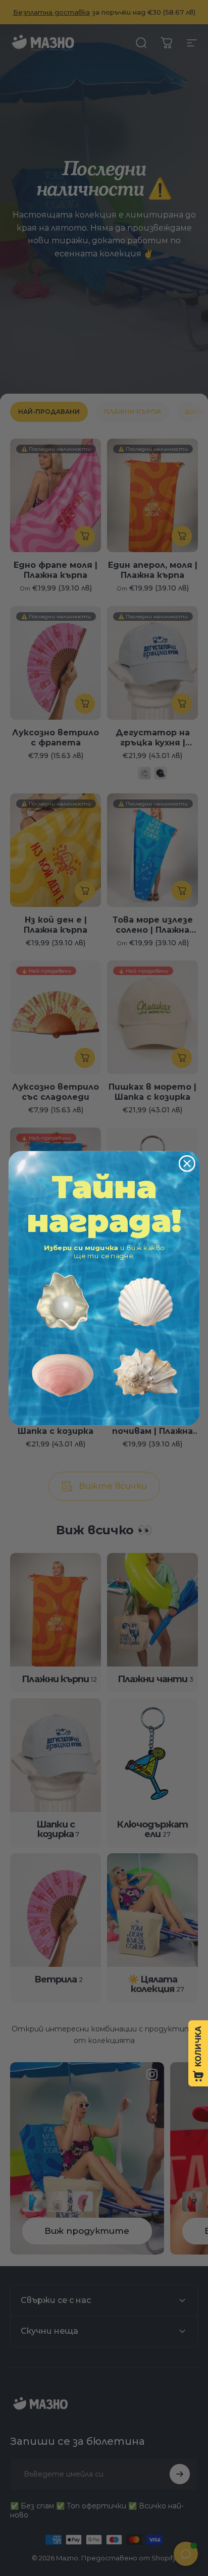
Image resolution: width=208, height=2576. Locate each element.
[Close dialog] (187, 1163)
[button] (62, 1301)
